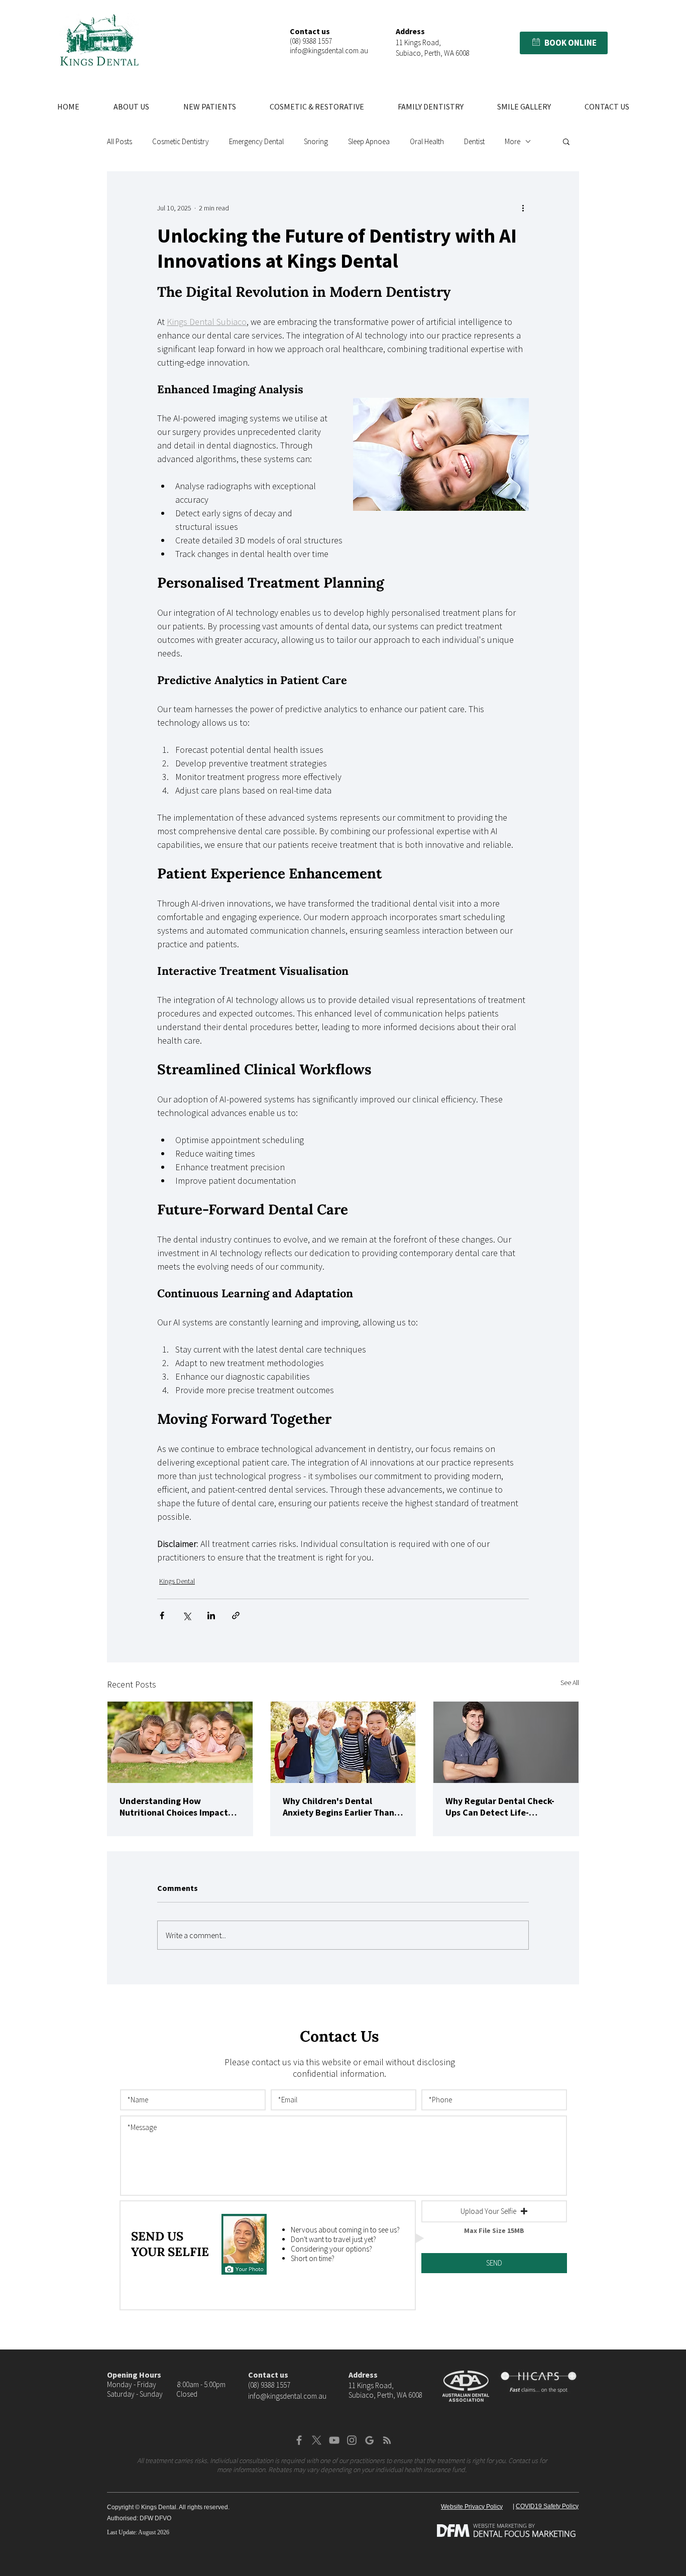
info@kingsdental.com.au (329, 50)
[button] (536, 42)
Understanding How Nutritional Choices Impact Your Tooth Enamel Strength (177, 1807)
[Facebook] (299, 2440)
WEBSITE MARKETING (500, 2526)
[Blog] (387, 2440)
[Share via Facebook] (162, 1615)
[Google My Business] (369, 2440)
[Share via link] (236, 1615)
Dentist (474, 141)
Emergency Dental (256, 141)
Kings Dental (177, 1581)
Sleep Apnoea (369, 141)
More (512, 141)
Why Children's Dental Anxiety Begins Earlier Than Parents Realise (338, 1807)
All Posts (120, 141)
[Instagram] (352, 2440)
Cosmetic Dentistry (181, 141)
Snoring (316, 141)
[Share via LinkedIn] (211, 1615)
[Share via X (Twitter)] (187, 1615)
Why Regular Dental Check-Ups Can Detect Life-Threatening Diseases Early (501, 1807)
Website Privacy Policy (472, 2507)
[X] (317, 2440)
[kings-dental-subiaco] (180, 1742)
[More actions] (523, 208)
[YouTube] (334, 2440)
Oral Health (427, 141)
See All (570, 1683)
